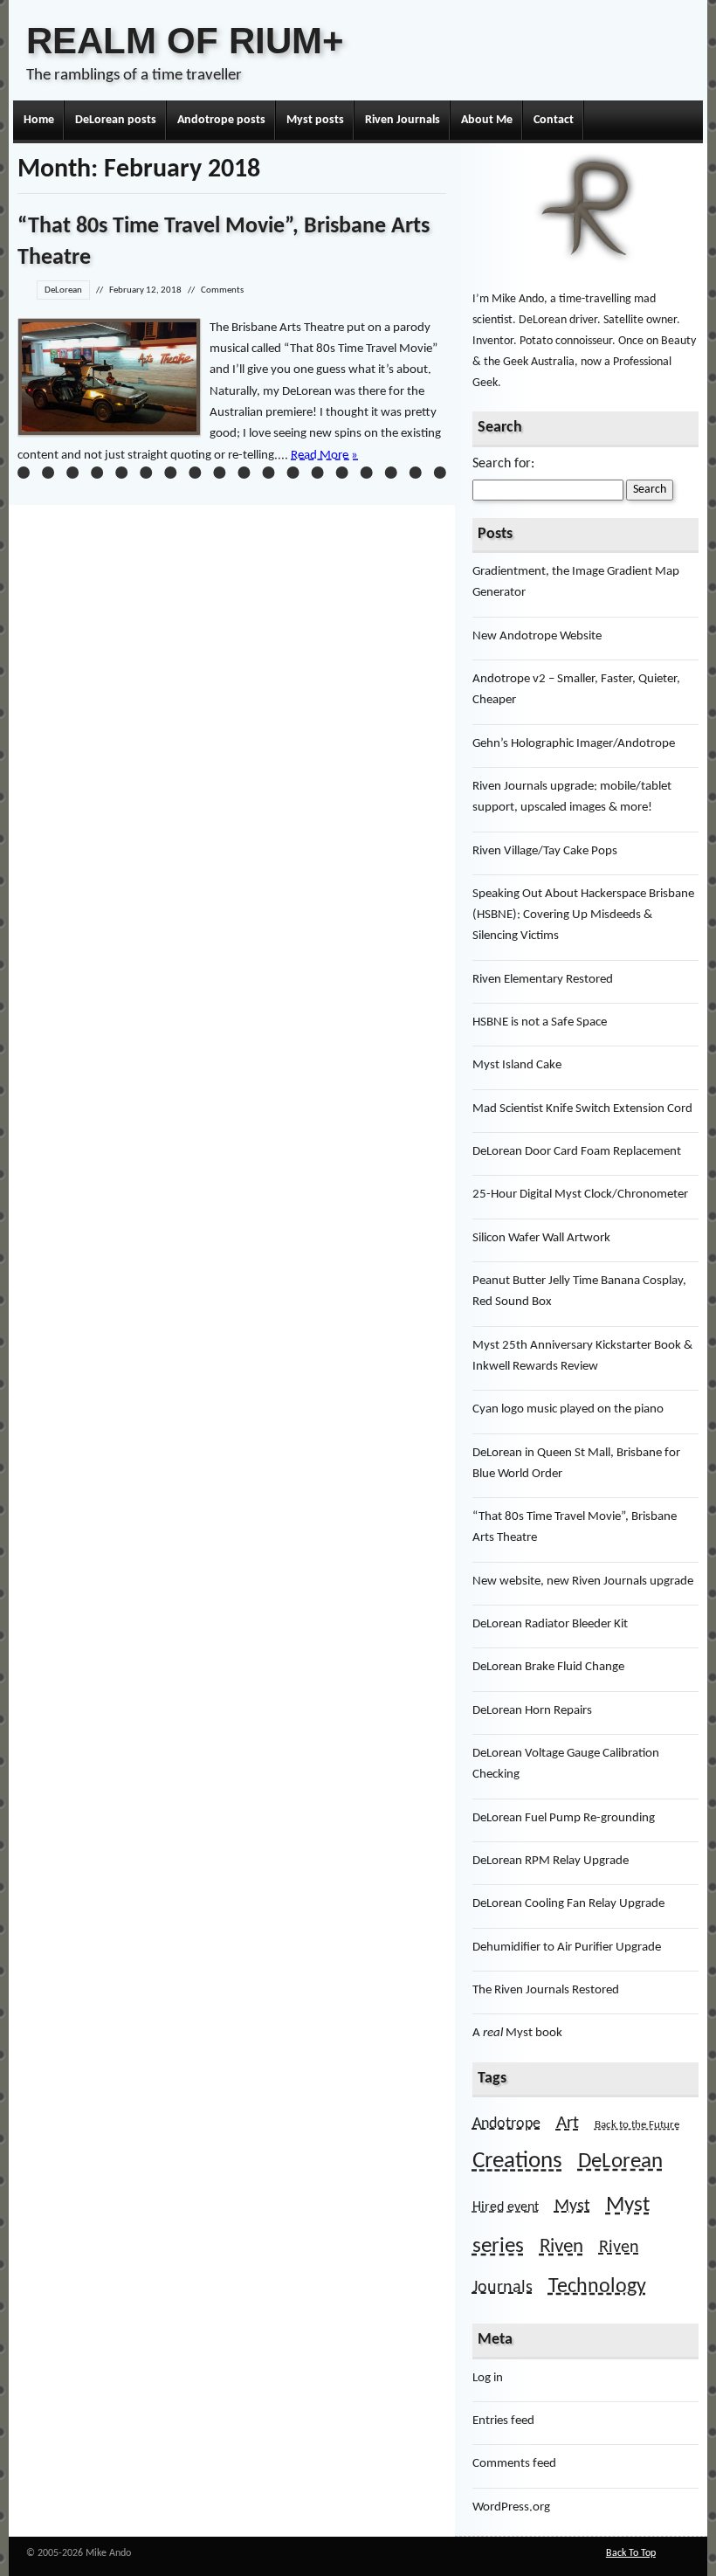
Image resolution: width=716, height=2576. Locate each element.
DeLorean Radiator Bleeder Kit (550, 1624)
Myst (572, 2207)
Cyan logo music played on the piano (568, 1409)
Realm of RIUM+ (185, 41)
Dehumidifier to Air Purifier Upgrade (567, 1948)
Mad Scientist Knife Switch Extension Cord (582, 1109)
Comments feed (514, 2464)
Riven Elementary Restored (543, 980)
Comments (222, 290)
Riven (561, 2247)
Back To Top (631, 2553)
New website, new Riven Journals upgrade (583, 1582)
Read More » (324, 456)
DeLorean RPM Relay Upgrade (551, 1861)
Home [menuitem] (39, 120)
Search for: (503, 464)
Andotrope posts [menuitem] (221, 120)
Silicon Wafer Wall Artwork (541, 1238)
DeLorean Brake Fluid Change (548, 1667)
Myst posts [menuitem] (315, 120)
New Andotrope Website (537, 636)
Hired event (506, 2207)
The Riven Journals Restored (546, 1990)
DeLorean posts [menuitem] (116, 120)
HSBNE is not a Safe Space (540, 1022)
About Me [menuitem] (487, 120)
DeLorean (63, 290)
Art (568, 2123)
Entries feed (503, 2421)
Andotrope (506, 2124)
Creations (517, 2162)
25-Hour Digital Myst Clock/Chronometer (580, 1195)
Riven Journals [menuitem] (403, 120)
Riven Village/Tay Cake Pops (545, 851)
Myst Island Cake (517, 1065)
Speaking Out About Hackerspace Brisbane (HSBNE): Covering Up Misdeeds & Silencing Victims (583, 915)
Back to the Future (637, 2125)
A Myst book (517, 2033)
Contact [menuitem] (554, 120)
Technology (597, 2287)
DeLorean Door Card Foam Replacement (577, 1152)
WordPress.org (511, 2507)
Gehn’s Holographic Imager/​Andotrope (574, 744)
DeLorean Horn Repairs (532, 1711)
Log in (488, 2378)
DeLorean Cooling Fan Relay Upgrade (568, 1904)
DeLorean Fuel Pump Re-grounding (564, 1818)
